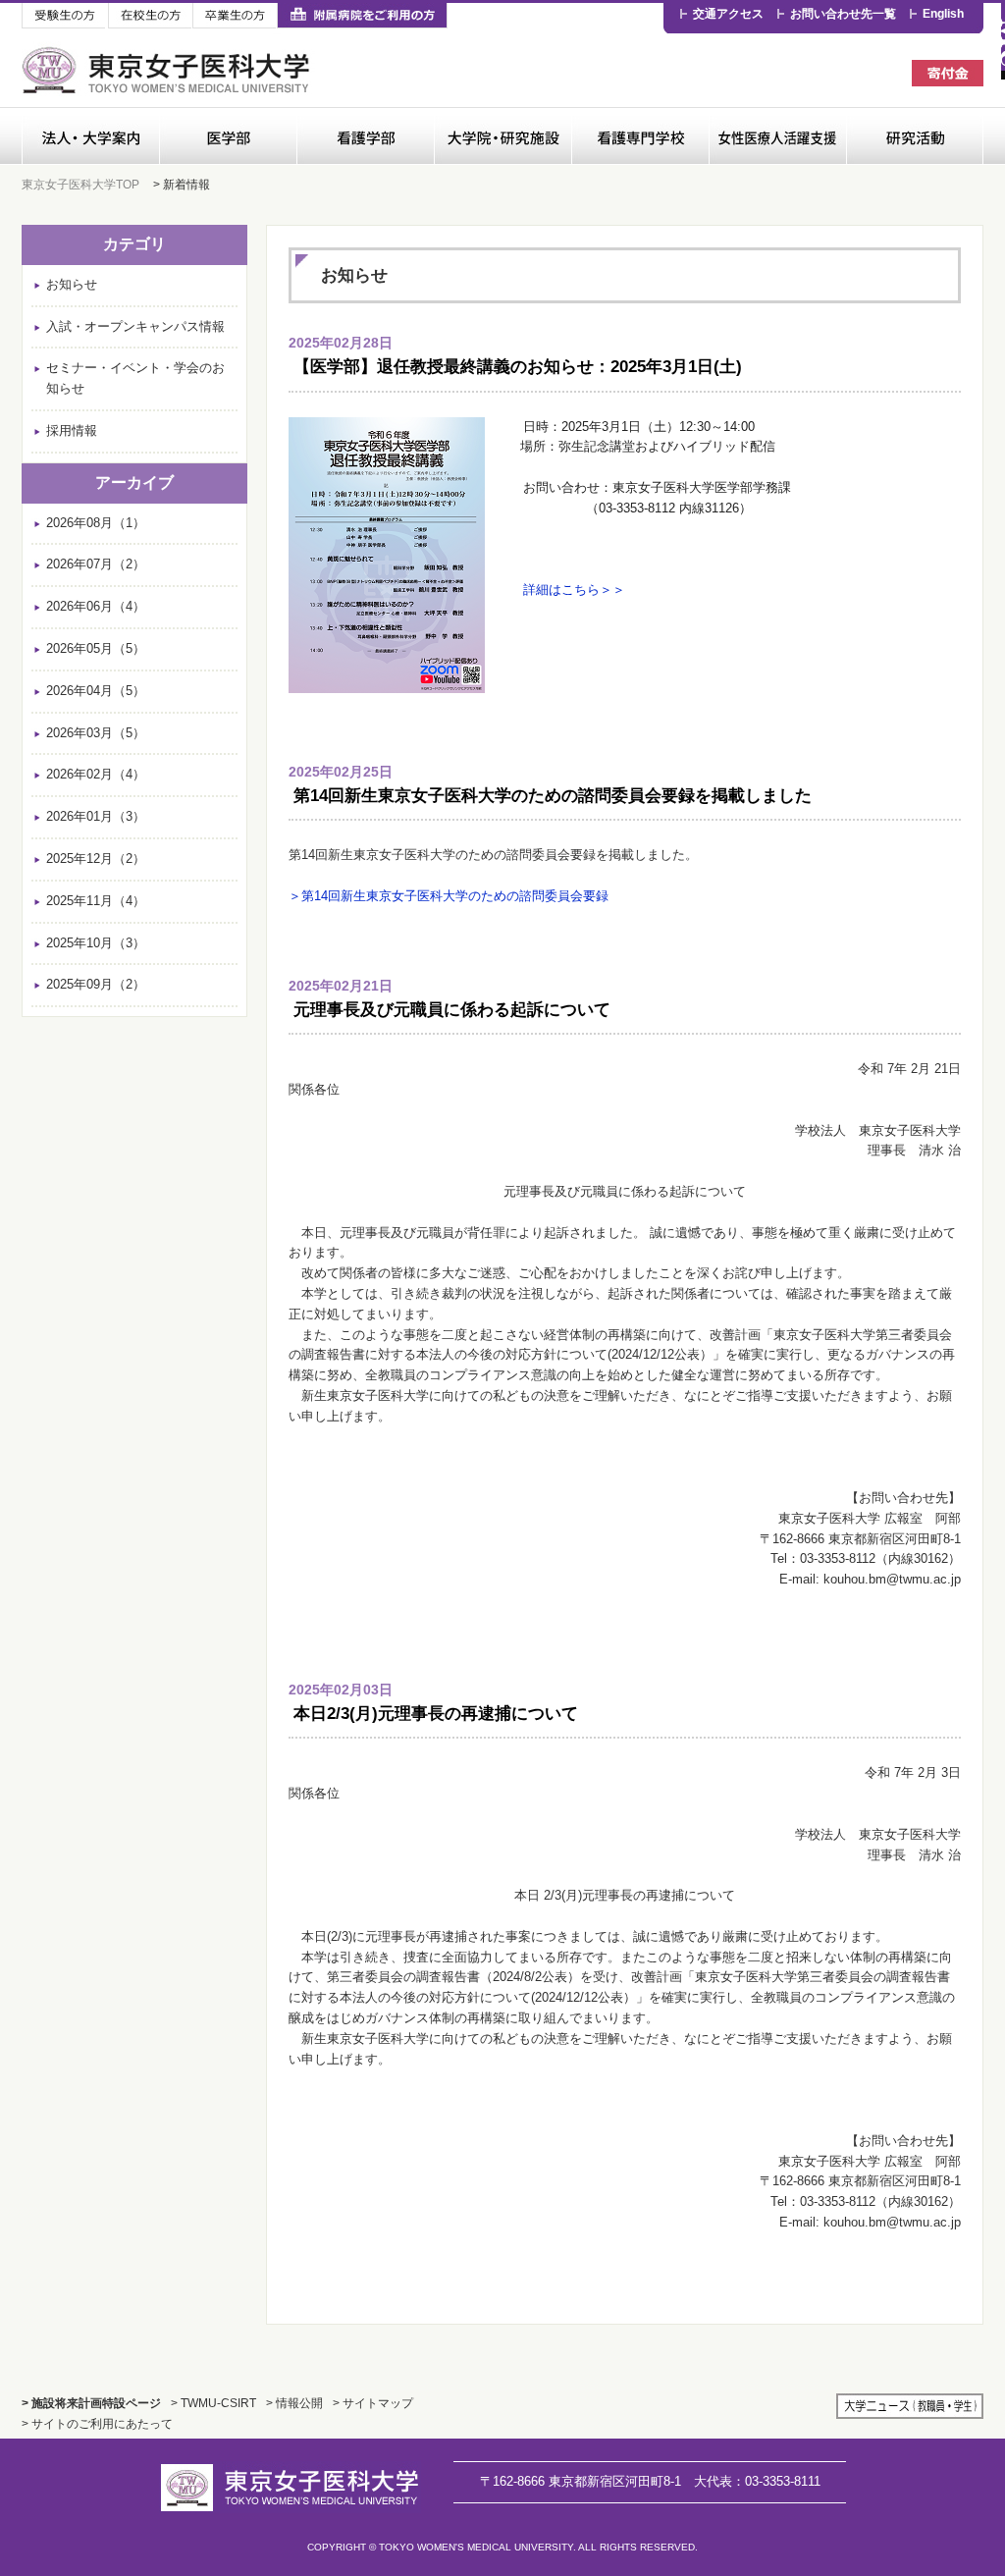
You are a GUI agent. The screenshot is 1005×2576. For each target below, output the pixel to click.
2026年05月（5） (96, 648)
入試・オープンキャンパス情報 (135, 326)
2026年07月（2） (96, 564)
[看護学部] (365, 136)
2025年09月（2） (96, 984)
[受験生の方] (65, 16)
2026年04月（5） (96, 691)
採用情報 (72, 430)
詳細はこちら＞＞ (574, 590)
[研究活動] (915, 136)
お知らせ (72, 284)
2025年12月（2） (96, 859)
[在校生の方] (150, 16)
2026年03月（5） (96, 733)
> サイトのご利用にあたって (97, 2423)
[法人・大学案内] (90, 136)
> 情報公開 (294, 2403)
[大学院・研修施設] (502, 136)
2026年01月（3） (96, 816)
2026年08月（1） (96, 523)
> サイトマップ (373, 2403)
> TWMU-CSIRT (213, 2403)
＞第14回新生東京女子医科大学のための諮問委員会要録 (449, 896)
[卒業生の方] (235, 16)
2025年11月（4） (96, 901)
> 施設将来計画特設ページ (91, 2403)
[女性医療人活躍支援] (777, 136)
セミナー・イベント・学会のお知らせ (135, 378)
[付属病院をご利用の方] (362, 16)
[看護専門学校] (640, 136)
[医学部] (228, 136)
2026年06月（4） (96, 606)
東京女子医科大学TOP (80, 184)
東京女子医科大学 (168, 70)
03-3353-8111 (757, 2481)
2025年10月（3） (96, 943)
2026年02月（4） (96, 774)
